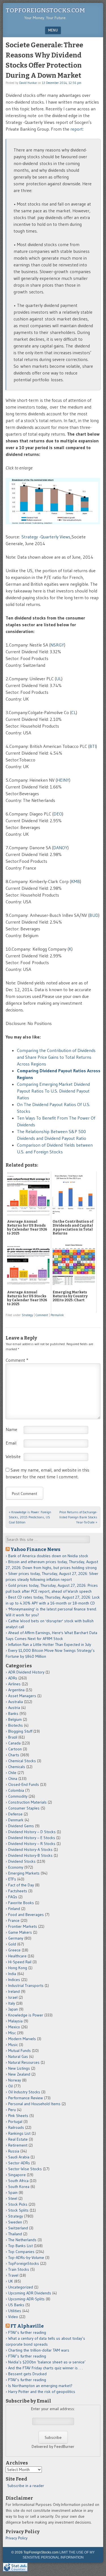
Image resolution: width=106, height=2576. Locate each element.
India (12, 1974)
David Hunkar (28, 83)
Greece (14, 1950)
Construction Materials (27, 1802)
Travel (13, 2275)
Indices (14, 1980)
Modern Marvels (22, 2039)
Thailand (15, 2234)
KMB (75, 881)
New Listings (19, 2068)
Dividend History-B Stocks (30, 1855)
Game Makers (20, 1932)
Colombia (16, 1790)
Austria (14, 1708)
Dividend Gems (21, 1826)
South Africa (18, 2181)
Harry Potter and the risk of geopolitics (42, 2392)
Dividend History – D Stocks (32, 1832)
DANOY (60, 848)
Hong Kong (18, 1968)
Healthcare (17, 1956)
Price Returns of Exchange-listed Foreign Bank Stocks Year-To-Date (78, 1517)
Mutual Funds (20, 2051)
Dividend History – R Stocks (32, 1844)
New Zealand (19, 2074)
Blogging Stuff (20, 1731)
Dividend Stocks (22, 1861)
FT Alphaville (27, 2326)
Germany (16, 1938)
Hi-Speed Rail (20, 1962)
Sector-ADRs (19, 2163)
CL (74, 712)
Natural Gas (18, 2056)
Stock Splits (18, 2210)
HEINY (63, 780)
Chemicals (17, 1767)
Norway (15, 2080)
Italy (12, 2003)
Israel (13, 1997)
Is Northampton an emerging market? (40, 2386)
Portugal (15, 2122)
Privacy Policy (17, 2538)
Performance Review (26, 2098)
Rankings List (19, 2133)
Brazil (13, 1737)
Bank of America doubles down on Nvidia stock (48, 1556)
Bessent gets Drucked (27, 2374)
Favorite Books (21, 1903)
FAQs (13, 1897)
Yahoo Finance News (35, 1549)
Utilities (15, 2311)
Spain (13, 2192)
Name (11, 1429)
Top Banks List (20, 2246)
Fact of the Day (21, 1885)
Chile (12, 1773)
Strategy (27, 1315)
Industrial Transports (26, 1986)
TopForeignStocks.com (45, 10)
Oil (10, 2086)
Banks (13, 1713)
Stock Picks (18, 2204)
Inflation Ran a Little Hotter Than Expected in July (50, 1644)
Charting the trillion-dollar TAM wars (39, 2350)
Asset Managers (22, 1696)
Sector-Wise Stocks (25, 2169)
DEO (58, 814)
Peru (12, 2110)
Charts (14, 1755)
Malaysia (15, 2021)
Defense (15, 1814)
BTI (93, 746)
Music (13, 2045)
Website (13, 1456)
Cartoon (15, 1749)
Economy (16, 1867)
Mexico (14, 2027)
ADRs (13, 1678)
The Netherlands (22, 2240)
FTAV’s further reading (27, 2332)
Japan (13, 2009)
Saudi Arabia (19, 2157)
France (14, 1920)
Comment (42, 1315)
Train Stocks (19, 2269)
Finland (14, 1909)
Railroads (16, 2127)
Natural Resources (24, 2062)
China (13, 1779)
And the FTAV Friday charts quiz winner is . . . (46, 2368)
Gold (12, 1944)
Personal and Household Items (34, 2104)
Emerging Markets (24, 1873)
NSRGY (57, 645)
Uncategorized (21, 2287)
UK (11, 2281)
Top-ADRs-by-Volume (26, 2258)
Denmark (16, 1820)
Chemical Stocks (22, 1761)
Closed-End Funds (24, 1784)
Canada (14, 1743)
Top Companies (21, 2252)
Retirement (18, 2145)
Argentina (16, 1690)
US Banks (16, 2305)
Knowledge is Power (26, 2015)
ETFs (12, 1879)
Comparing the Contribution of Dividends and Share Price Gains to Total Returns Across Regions (56, 1057)
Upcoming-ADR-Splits (26, 2299)
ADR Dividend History (26, 1672)
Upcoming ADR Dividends (30, 2293)
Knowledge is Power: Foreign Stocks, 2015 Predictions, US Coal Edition (30, 1517)
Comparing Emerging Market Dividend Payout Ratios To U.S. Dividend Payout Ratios (53, 1091)
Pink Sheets (18, 2116)
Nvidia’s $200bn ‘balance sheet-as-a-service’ (47, 2362)
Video (13, 2317)
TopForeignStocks (24, 2263)
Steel (13, 2198)
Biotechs (16, 1725)
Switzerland (18, 2228)
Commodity (18, 1796)
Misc (12, 2033)
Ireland (14, 1991)
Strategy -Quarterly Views (46, 537)
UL (59, 679)
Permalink (57, 1315)
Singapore (17, 2175)
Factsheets (18, 1891)
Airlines (14, 1684)
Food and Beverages (26, 1915)
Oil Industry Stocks (24, 2092)
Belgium (15, 1719)
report (77, 129)
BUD (94, 915)
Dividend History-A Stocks (30, 1849)
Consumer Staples (24, 1808)
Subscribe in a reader (26, 2486)
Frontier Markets (23, 1926)
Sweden (15, 2222)
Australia (16, 1702)
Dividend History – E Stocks (32, 1838)
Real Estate (18, 2139)
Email (11, 1443)
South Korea (19, 2187)
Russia (14, 2151)
